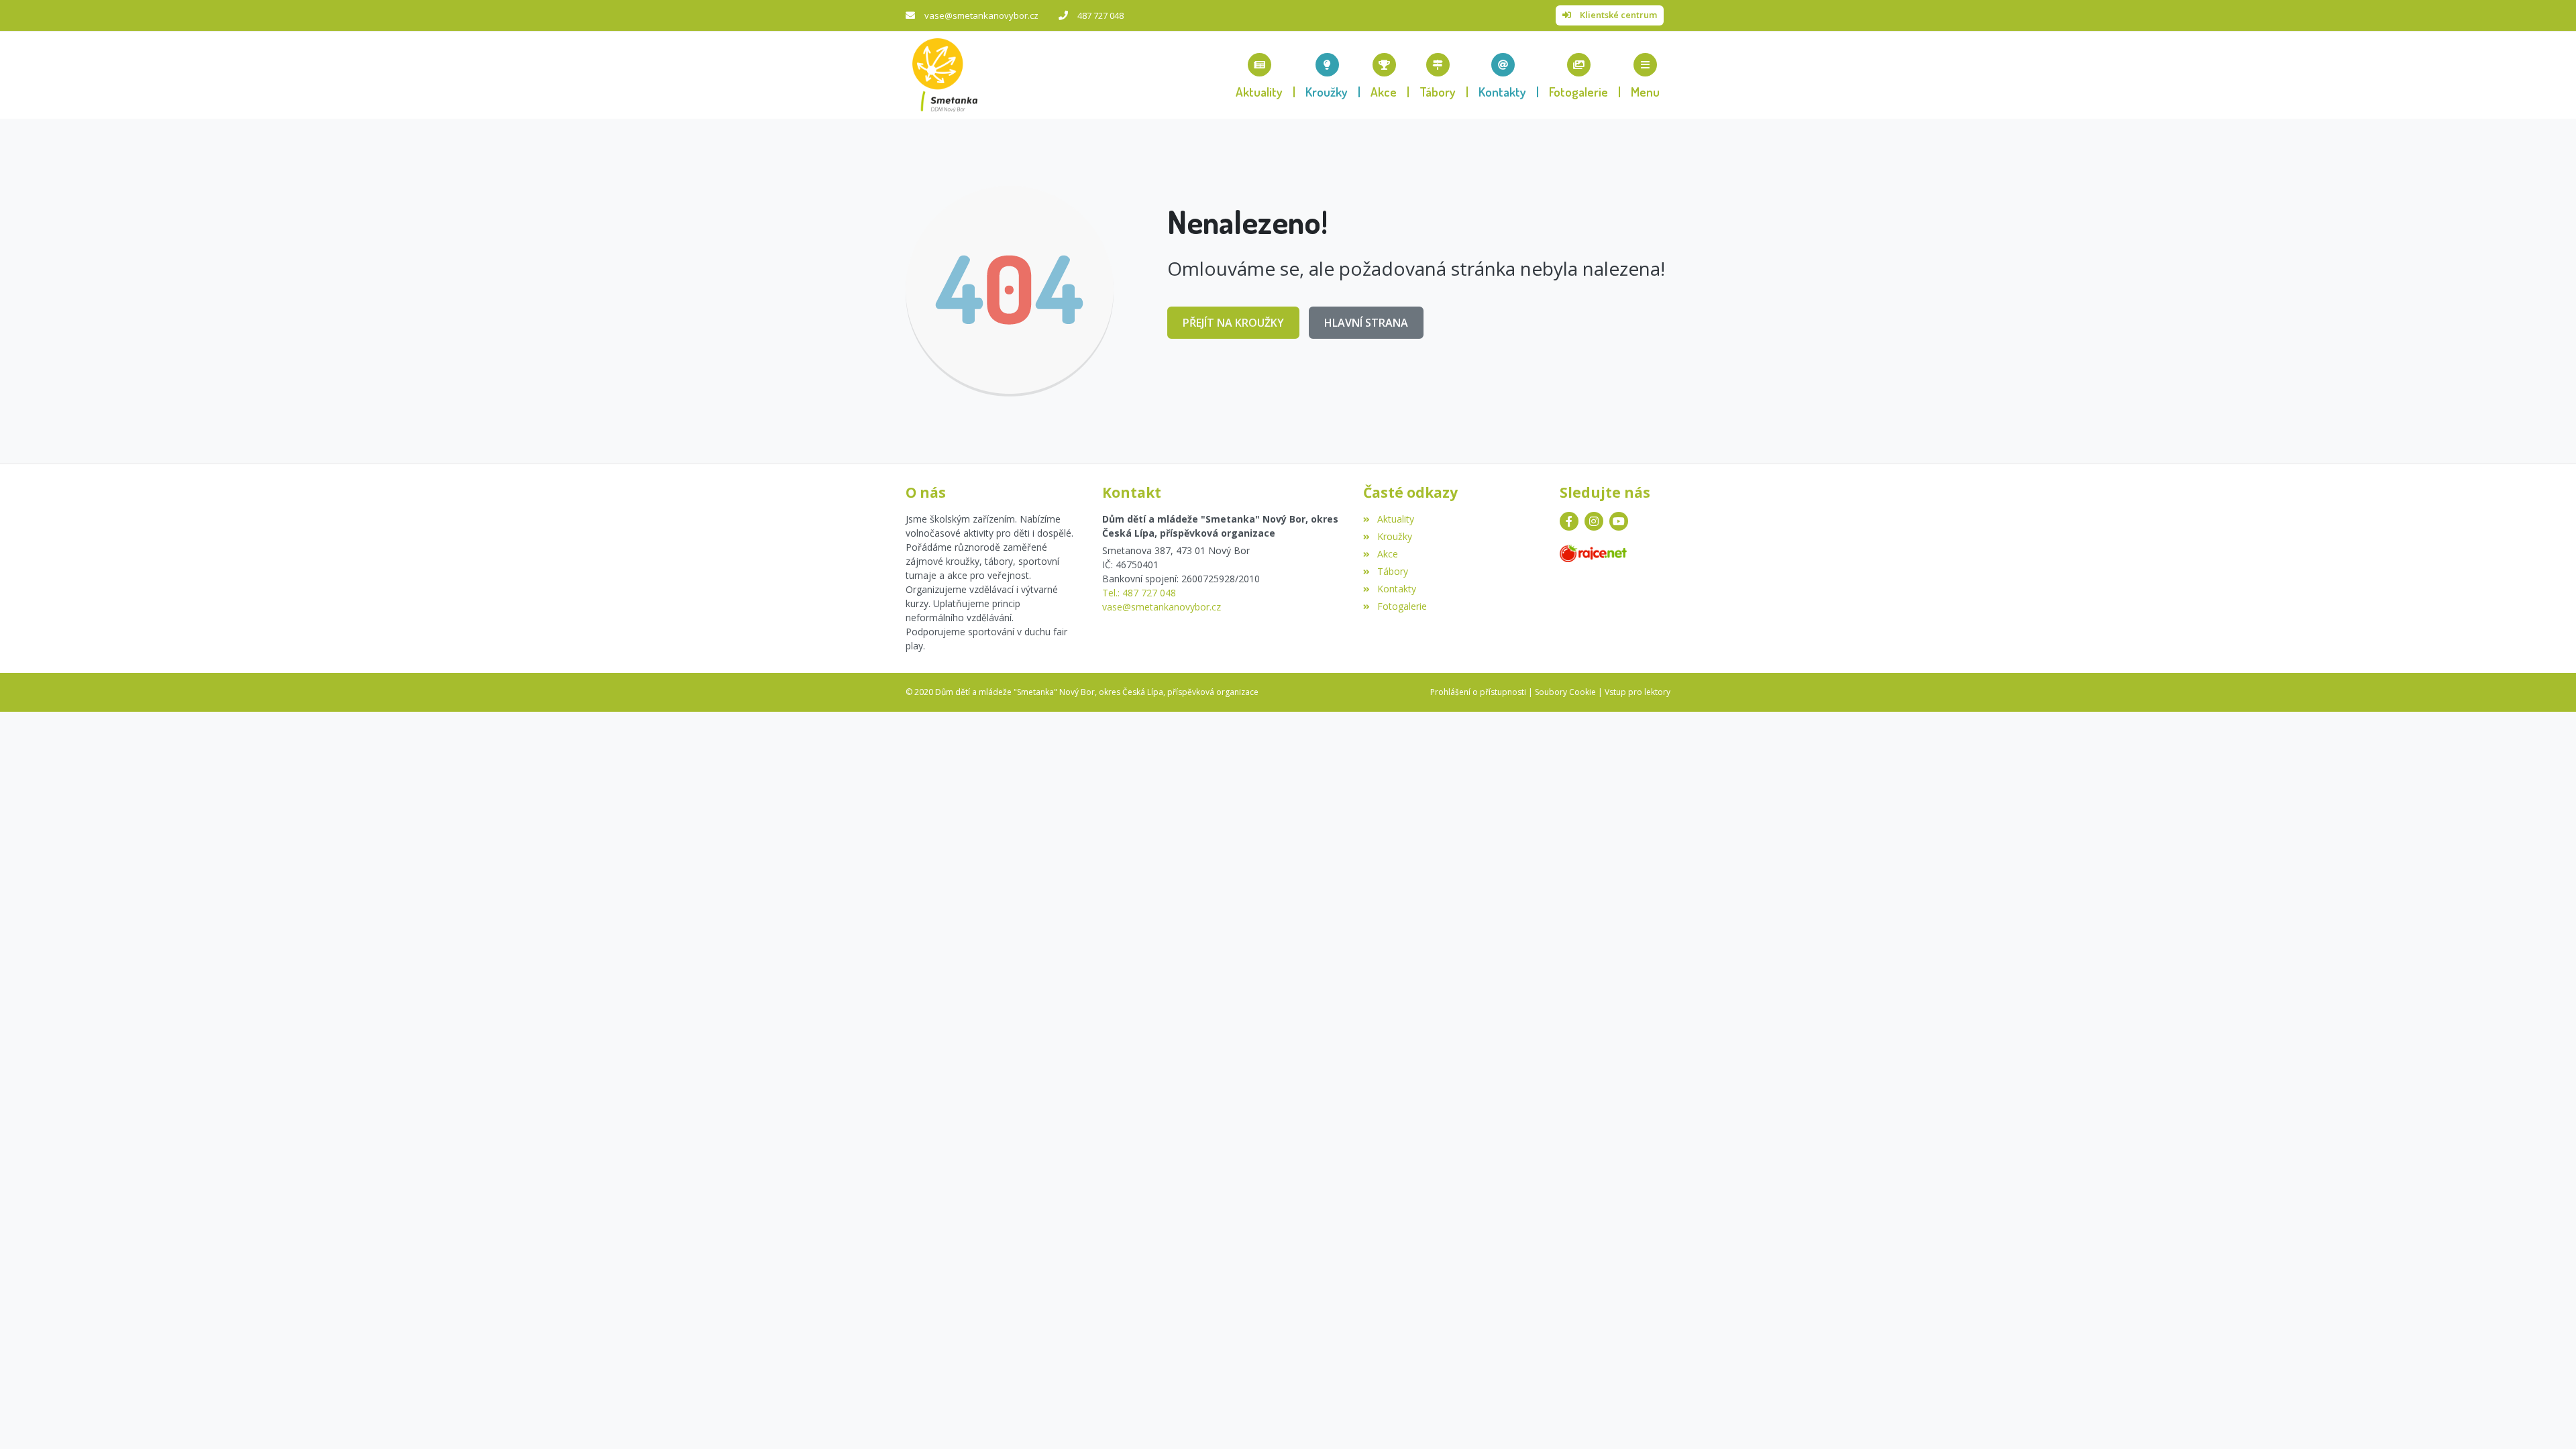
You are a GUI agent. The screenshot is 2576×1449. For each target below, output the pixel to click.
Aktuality (1395, 519)
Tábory (1392, 571)
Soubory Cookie (1565, 692)
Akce (1387, 554)
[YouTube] (1619, 521)
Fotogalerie (1402, 606)
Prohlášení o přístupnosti (1478, 692)
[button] (1645, 75)
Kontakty (1396, 589)
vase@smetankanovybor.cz (981, 15)
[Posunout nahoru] (2546, 1419)
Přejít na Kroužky (1233, 323)
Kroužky (1394, 536)
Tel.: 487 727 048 (1139, 593)
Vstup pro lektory (1638, 692)
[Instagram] (1594, 521)
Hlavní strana (1366, 323)
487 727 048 (1101, 15)
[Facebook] (1569, 521)
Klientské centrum (1618, 15)
